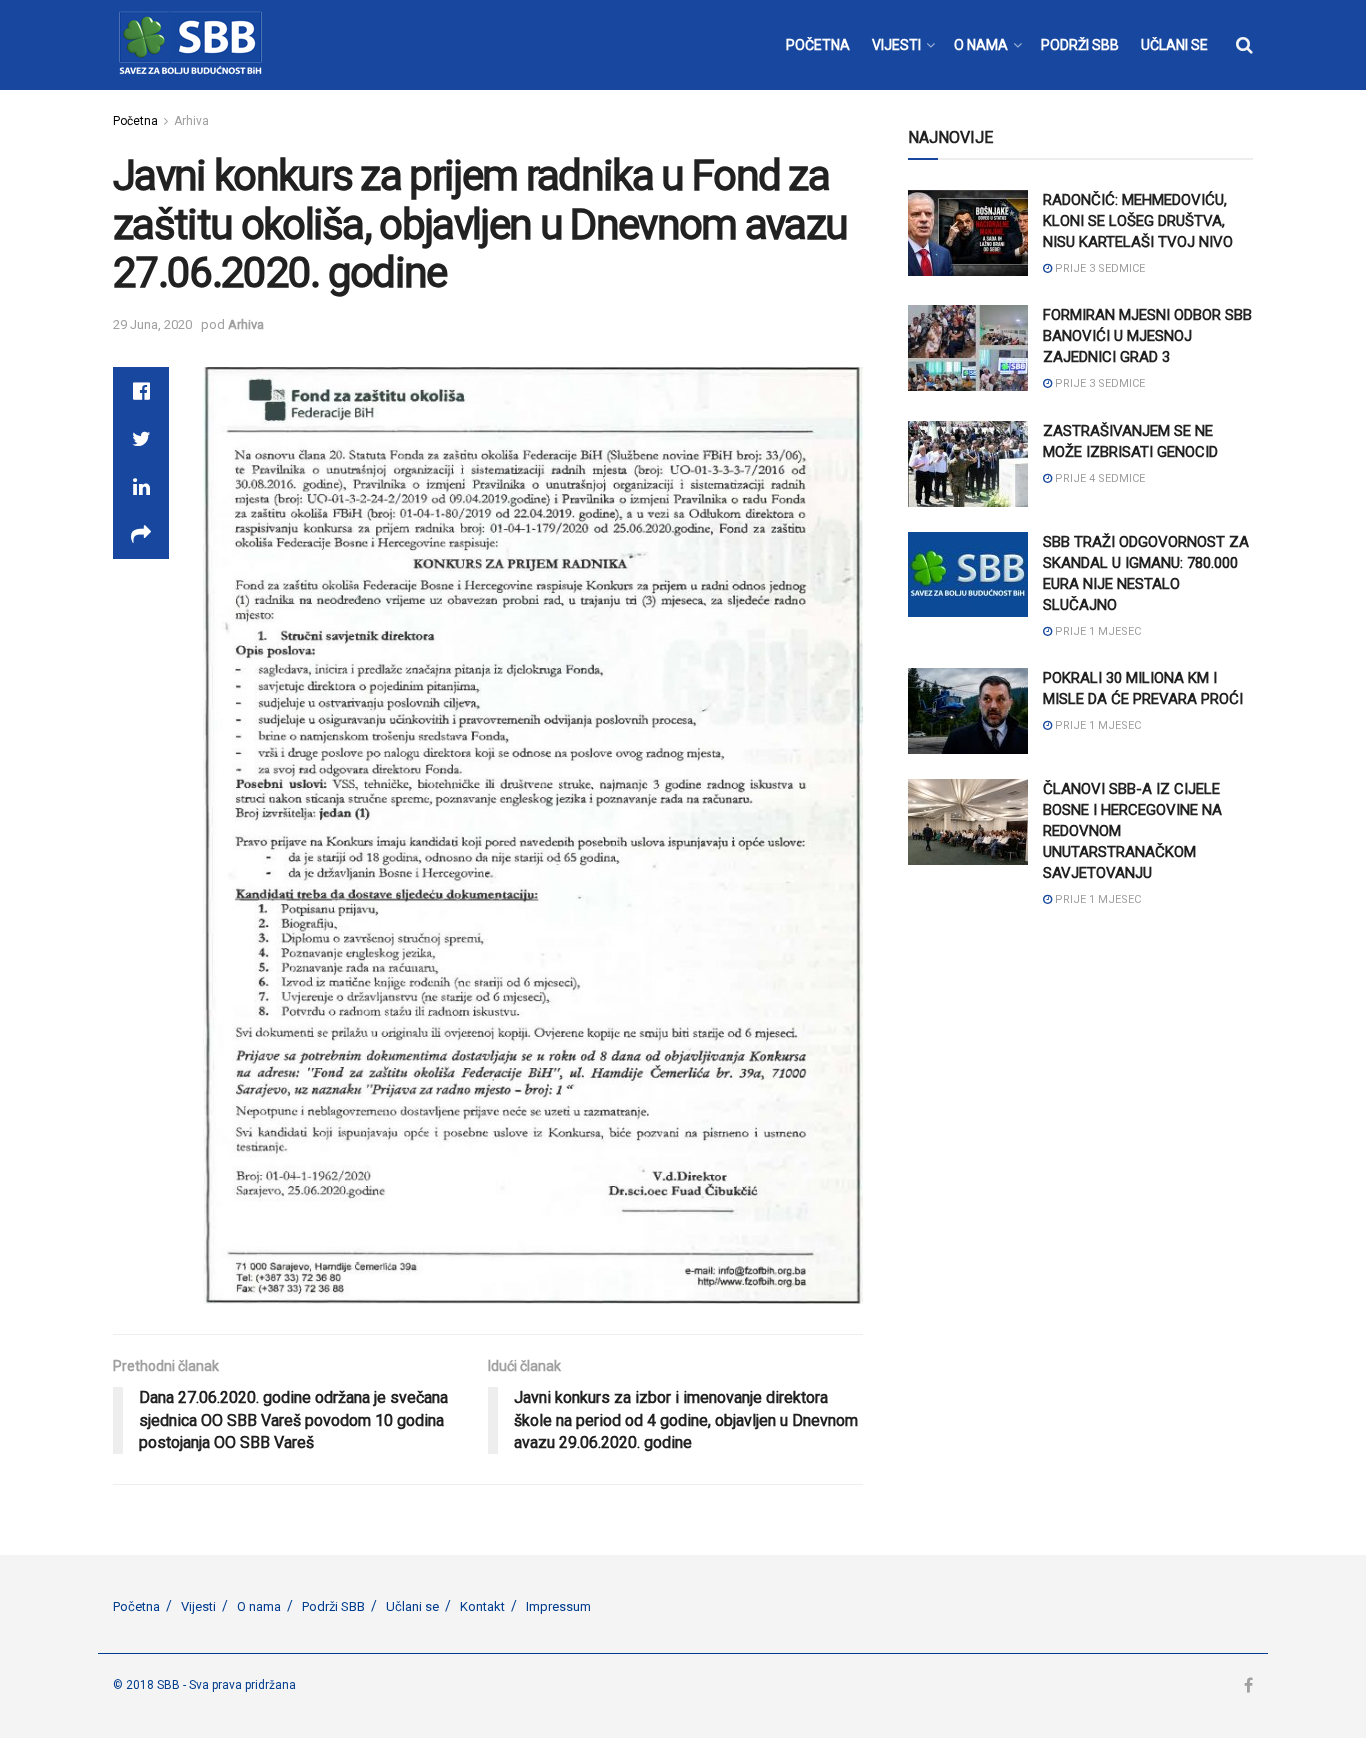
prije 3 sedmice (1098, 268)
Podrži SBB (333, 1606)
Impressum (558, 1606)
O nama (259, 1606)
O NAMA (981, 45)
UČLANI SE (1174, 45)
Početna (135, 121)
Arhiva (191, 121)
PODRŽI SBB (1080, 45)
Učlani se (412, 1606)
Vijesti (198, 1606)
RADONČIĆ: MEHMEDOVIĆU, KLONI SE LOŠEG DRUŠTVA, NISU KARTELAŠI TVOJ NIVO (1138, 221)
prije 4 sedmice (1098, 478)
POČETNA (818, 45)
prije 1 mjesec (1096, 631)
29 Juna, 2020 (152, 324)
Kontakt (482, 1606)
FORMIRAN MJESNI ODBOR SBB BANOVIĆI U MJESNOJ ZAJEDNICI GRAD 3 (1147, 336)
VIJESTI (896, 45)
